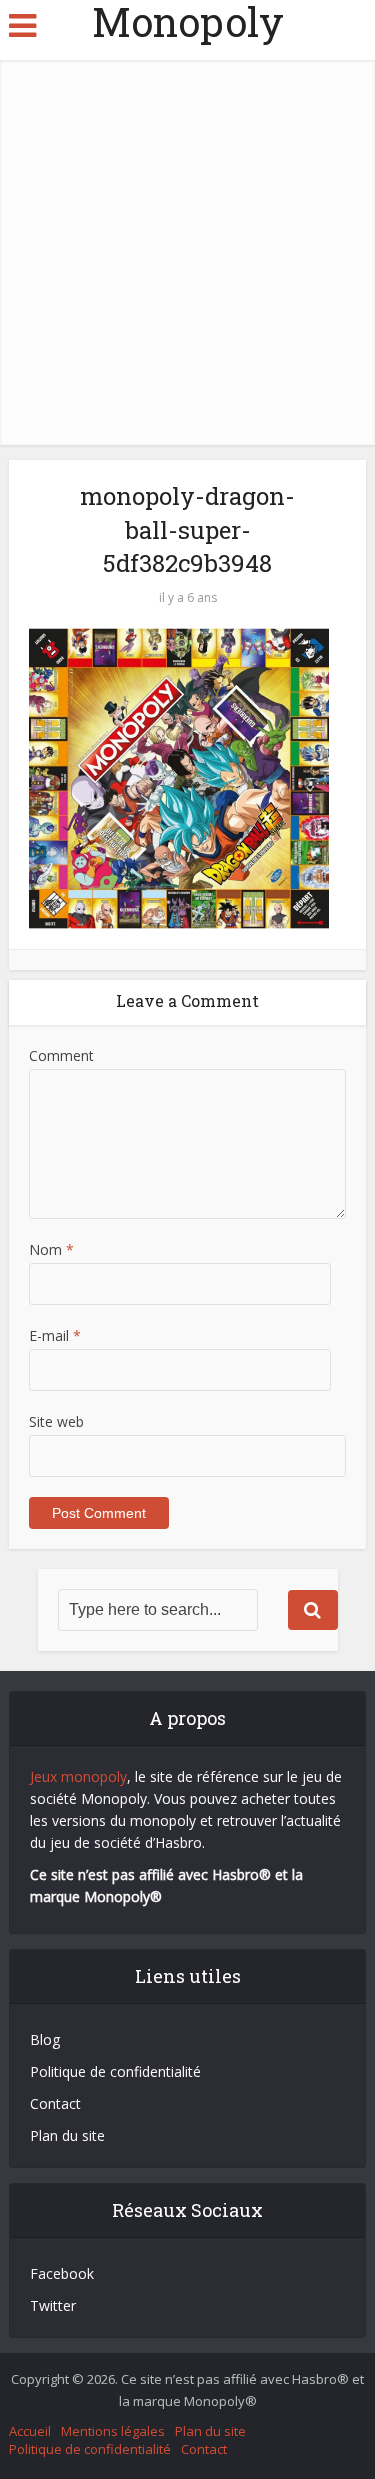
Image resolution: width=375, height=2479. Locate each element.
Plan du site (67, 2135)
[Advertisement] (187, 247)
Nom (51, 1249)
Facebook (62, 2273)
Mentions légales (113, 2431)
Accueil (30, 2431)
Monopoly (188, 22)
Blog (45, 2039)
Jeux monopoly (78, 1776)
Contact (55, 2103)
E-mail (55, 1335)
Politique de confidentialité (115, 2071)
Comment (61, 1055)
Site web (56, 1421)
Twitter (53, 2305)
